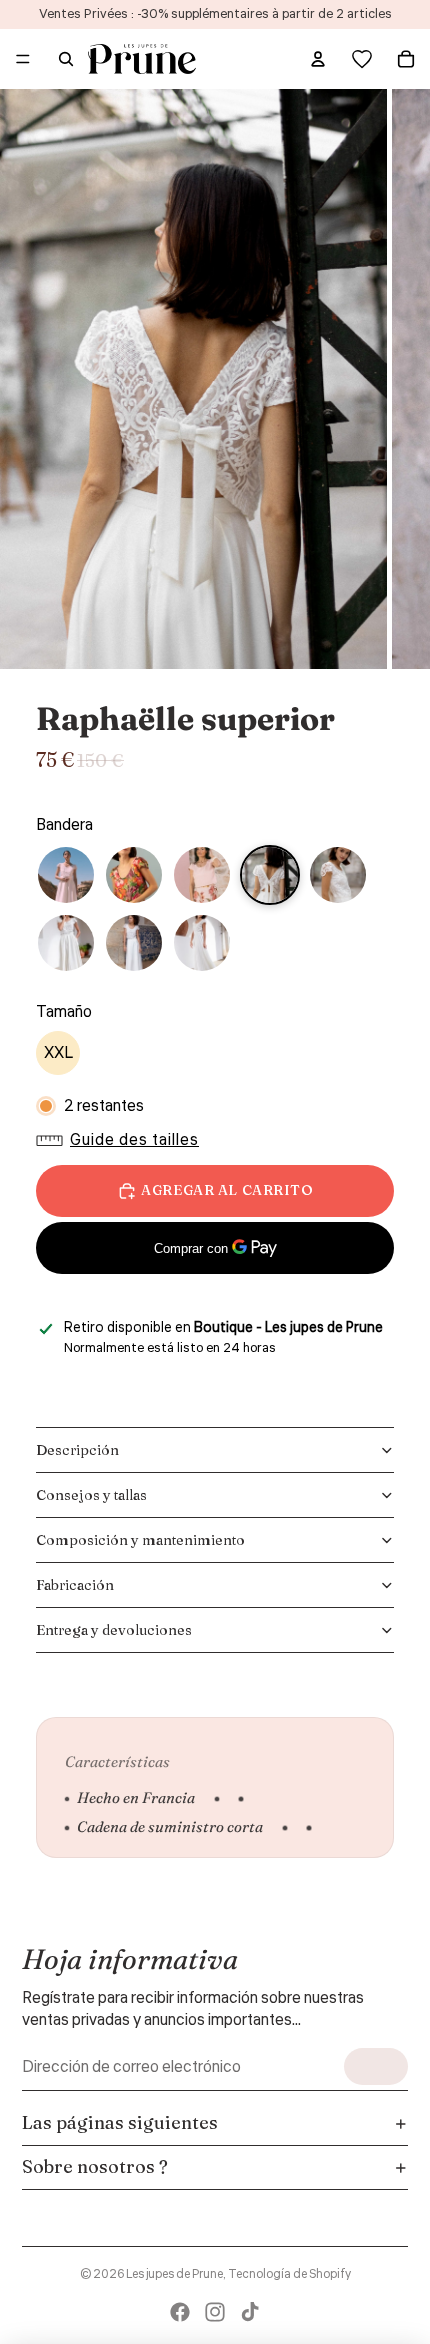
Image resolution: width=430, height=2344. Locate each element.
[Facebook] (180, 2312)
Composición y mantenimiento (140, 1540)
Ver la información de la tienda (152, 1374)
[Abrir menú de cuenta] (318, 59)
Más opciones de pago (215, 1297)
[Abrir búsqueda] (66, 59)
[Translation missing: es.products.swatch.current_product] (270, 875)
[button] (122, 1140)
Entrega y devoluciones (114, 1630)
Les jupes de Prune (174, 2274)
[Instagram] (215, 2312)
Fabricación (75, 1585)
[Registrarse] (376, 2066)
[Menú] (23, 59)
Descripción (77, 1450)
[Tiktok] (250, 2312)
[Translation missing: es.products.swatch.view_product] (66, 875)
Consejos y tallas (91, 1495)
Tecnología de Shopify (289, 2274)
